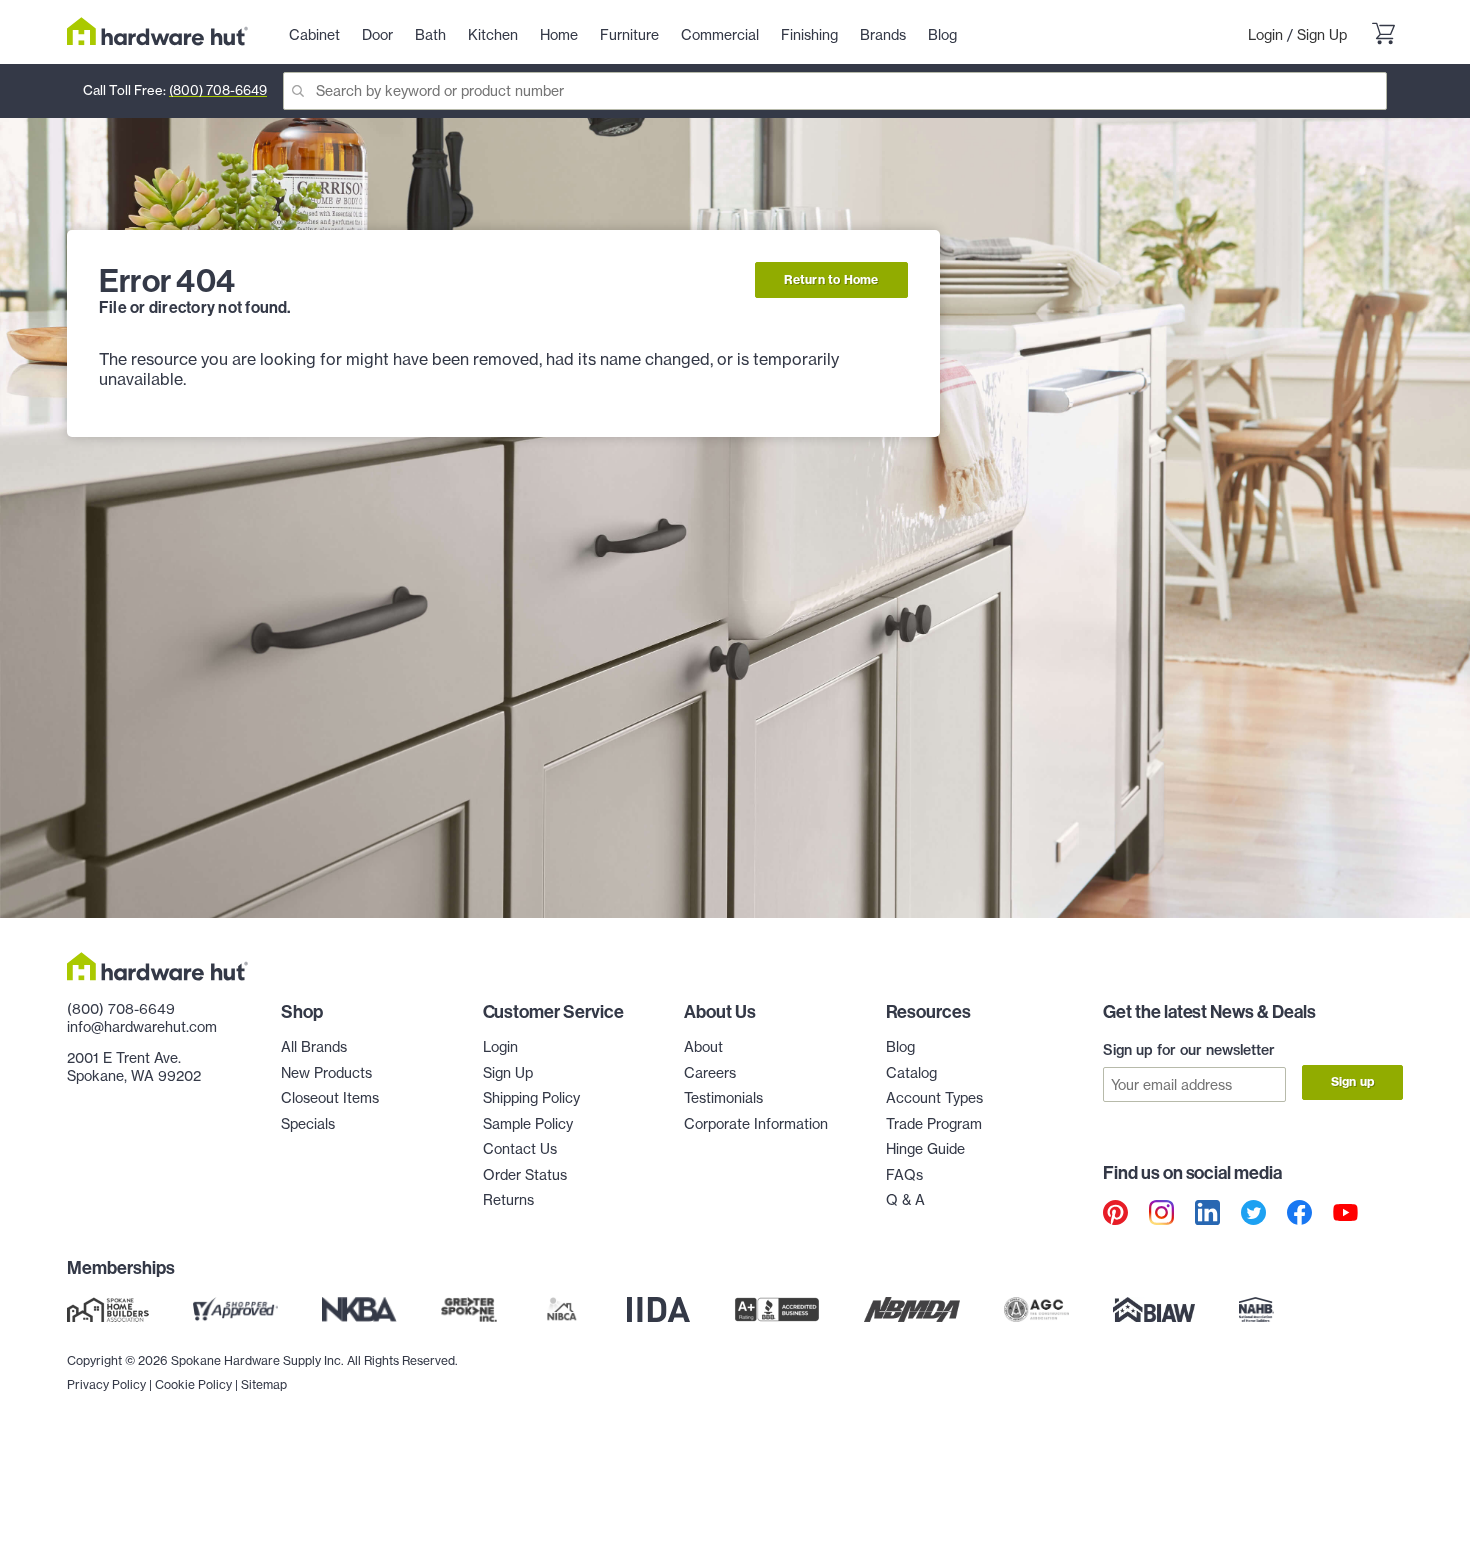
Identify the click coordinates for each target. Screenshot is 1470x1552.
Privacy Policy (106, 1384)
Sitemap (264, 1384)
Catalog (911, 1073)
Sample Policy (528, 1124)
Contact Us (520, 1149)
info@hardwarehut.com (142, 1027)
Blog (900, 1047)
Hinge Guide (925, 1149)
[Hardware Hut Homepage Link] (157, 31)
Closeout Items (330, 1098)
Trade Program (934, 1124)
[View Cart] (1383, 36)
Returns (508, 1200)
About (703, 1047)
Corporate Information (756, 1124)
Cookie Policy (193, 1384)
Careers (710, 1073)
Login (1265, 35)
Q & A (905, 1200)
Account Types (934, 1098)
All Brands (314, 1047)
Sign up (1352, 1081)
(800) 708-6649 (218, 90)
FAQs (904, 1175)
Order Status (525, 1175)
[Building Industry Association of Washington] (1153, 1310)
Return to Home (831, 279)
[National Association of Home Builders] (1257, 1310)
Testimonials (723, 1098)
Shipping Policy (531, 1098)
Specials (308, 1124)
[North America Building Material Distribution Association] (912, 1310)
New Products (326, 1073)
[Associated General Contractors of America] (1037, 1310)
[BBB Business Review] (777, 1310)
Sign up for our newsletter (1189, 1050)
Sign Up (1322, 35)
